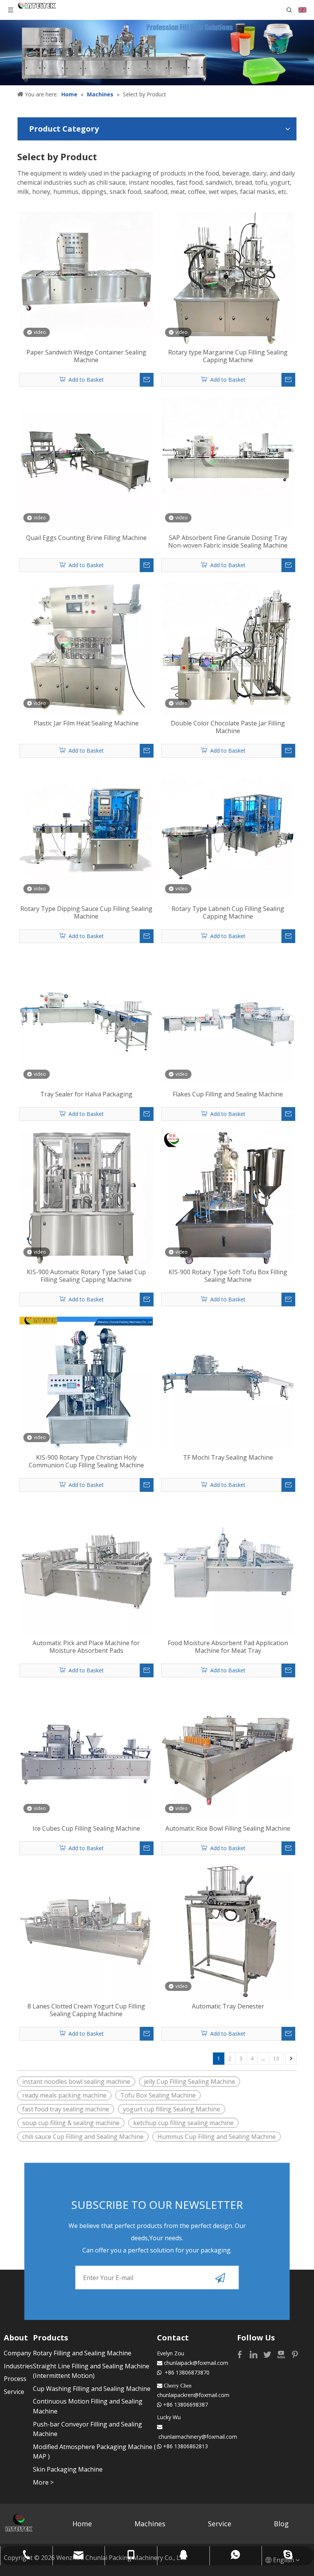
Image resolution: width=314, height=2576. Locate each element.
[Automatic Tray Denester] (228, 1931)
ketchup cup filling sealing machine (183, 2123)
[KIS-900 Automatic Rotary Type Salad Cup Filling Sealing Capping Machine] (86, 1197)
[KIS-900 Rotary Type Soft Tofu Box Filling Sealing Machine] (228, 1197)
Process (15, 2379)
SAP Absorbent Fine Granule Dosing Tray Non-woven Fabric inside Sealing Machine (228, 542)
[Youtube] (282, 2354)
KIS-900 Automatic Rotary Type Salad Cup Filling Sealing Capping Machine (86, 1276)
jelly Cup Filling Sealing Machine (190, 2082)
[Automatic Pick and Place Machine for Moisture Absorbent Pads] (86, 1568)
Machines (150, 2524)
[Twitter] (268, 2354)
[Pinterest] (295, 2354)
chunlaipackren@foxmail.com (193, 2395)
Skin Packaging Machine (68, 2469)
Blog (281, 2524)
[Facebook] (240, 2354)
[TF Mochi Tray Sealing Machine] (228, 1382)
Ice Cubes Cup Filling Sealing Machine (86, 1828)
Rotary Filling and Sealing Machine (82, 2353)
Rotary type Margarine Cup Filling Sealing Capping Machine (228, 356)
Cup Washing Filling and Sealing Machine (92, 2389)
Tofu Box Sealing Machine (158, 2095)
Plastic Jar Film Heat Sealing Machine (86, 723)
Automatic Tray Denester (228, 2006)
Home (82, 2524)
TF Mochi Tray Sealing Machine (228, 1457)
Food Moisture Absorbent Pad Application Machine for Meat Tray (228, 1647)
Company (17, 2353)
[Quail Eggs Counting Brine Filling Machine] (86, 463)
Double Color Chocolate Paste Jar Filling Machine (228, 727)
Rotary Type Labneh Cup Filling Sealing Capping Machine (228, 912)
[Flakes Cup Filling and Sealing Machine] (228, 1019)
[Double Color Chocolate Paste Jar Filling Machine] (228, 648)
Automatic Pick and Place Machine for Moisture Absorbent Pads (86, 1647)
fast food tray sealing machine (66, 2109)
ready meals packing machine (64, 2095)
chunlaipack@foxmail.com (196, 2363)
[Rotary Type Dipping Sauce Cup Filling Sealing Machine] (86, 834)
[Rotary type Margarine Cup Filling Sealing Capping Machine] (228, 277)
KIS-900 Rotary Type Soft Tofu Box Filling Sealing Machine (228, 1276)
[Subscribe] (220, 2278)
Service (14, 2392)
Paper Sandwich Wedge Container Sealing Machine (86, 356)
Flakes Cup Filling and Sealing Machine (228, 1094)
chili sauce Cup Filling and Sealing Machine (83, 2137)
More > (43, 2482)
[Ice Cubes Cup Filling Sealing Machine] (86, 1753)
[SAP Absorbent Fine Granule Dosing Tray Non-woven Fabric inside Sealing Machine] (228, 463)
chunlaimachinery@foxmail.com (198, 2437)
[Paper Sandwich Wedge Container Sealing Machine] (86, 277)
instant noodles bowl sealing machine (76, 2082)
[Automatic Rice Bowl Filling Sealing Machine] (228, 1753)
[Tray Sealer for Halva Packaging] (86, 1019)
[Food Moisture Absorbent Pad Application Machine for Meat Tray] (228, 1568)
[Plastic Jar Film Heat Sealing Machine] (86, 648)
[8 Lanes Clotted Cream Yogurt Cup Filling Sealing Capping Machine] (86, 1931)
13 (276, 2058)
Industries (18, 2366)
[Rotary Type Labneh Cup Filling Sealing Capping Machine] (228, 834)
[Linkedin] (254, 2354)
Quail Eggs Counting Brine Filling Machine (86, 538)
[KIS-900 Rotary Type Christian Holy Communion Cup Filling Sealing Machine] (86, 1382)
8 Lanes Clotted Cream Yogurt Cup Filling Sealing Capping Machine (86, 2010)
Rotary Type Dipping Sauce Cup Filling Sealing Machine (86, 912)
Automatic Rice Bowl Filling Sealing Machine (228, 1828)
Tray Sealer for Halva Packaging (86, 1094)
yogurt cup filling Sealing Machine (172, 2109)
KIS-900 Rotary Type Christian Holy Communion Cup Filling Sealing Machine (86, 1461)
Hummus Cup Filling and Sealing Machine (217, 2137)
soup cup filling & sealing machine (71, 2123)
